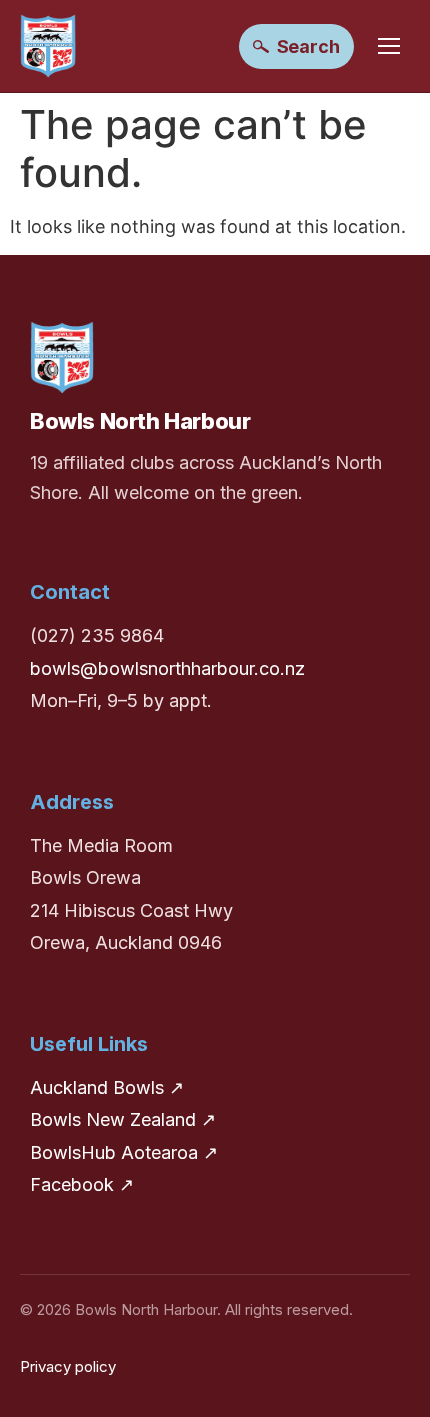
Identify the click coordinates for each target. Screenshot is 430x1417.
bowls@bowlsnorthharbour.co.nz (167, 668)
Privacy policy (68, 1366)
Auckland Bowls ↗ (107, 1087)
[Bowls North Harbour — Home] (48, 46)
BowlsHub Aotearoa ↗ (124, 1152)
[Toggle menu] (389, 46)
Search (308, 46)
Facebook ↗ (82, 1184)
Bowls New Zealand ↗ (123, 1119)
